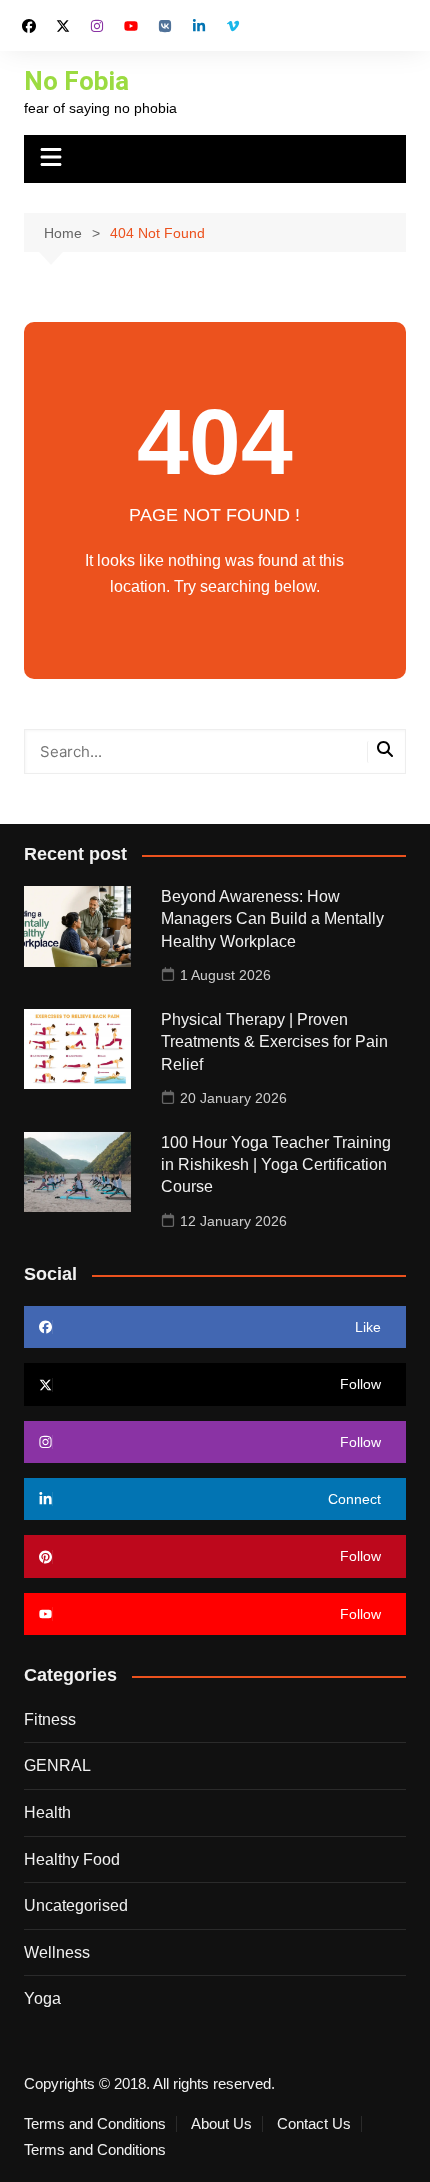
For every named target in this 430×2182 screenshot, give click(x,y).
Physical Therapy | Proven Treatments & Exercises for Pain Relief (274, 1042)
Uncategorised (76, 1905)
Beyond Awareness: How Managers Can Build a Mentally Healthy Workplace (272, 919)
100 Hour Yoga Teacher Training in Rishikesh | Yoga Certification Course (276, 1165)
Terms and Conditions (95, 2124)
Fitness (50, 1719)
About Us (221, 2124)
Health (47, 1812)
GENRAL (57, 1765)
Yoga (42, 1998)
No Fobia (76, 81)
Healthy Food (72, 1859)
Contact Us (314, 2124)
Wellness (57, 1952)
